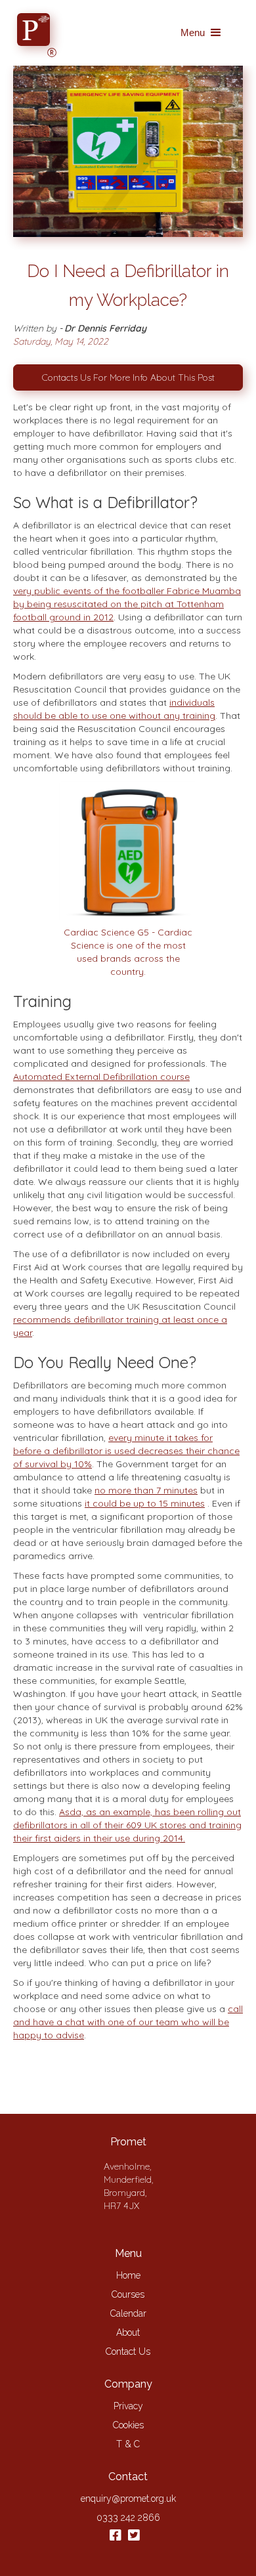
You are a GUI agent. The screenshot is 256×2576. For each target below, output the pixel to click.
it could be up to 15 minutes (145, 1503)
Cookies (128, 2425)
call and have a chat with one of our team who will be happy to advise (128, 2022)
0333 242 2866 (128, 2518)
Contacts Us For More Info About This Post (128, 377)
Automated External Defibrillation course (101, 1077)
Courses (128, 2294)
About (128, 2332)
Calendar (128, 2313)
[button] (202, 33)
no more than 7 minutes (146, 1490)
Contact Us (128, 2351)
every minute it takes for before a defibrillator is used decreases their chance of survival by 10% (126, 1451)
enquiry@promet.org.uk (128, 2499)
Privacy (128, 2406)
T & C (128, 2444)
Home (128, 2275)
